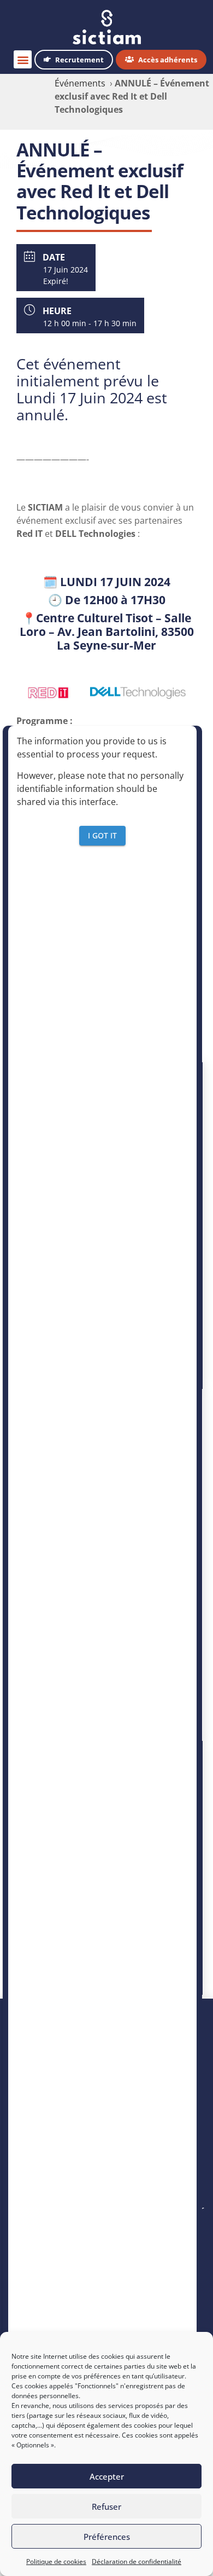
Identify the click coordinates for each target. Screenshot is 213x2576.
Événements (80, 83)
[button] (23, 59)
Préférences (107, 2537)
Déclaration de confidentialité (137, 2561)
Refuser (106, 2506)
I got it (102, 835)
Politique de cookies (56, 2561)
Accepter (107, 2476)
